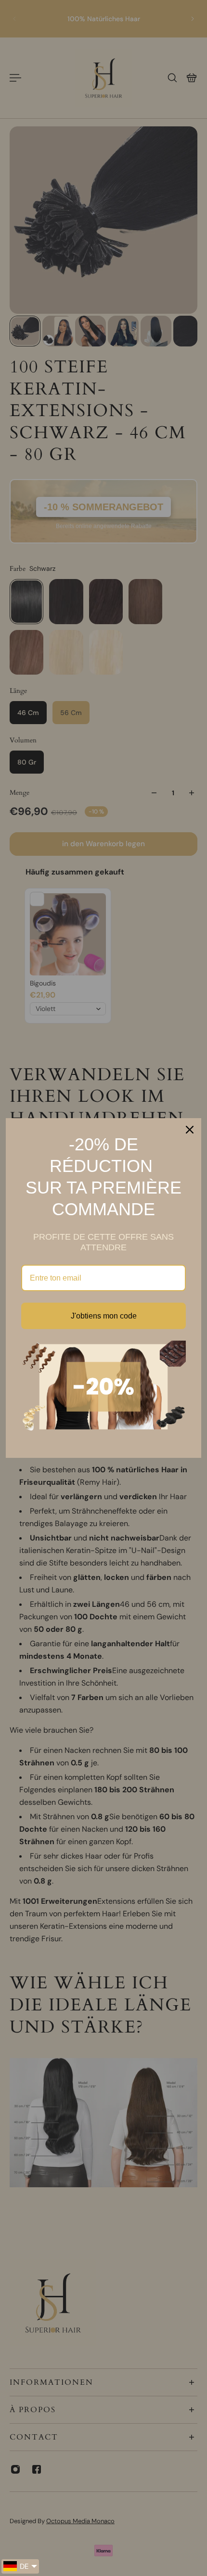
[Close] (190, 1130)
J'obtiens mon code (104, 1316)
